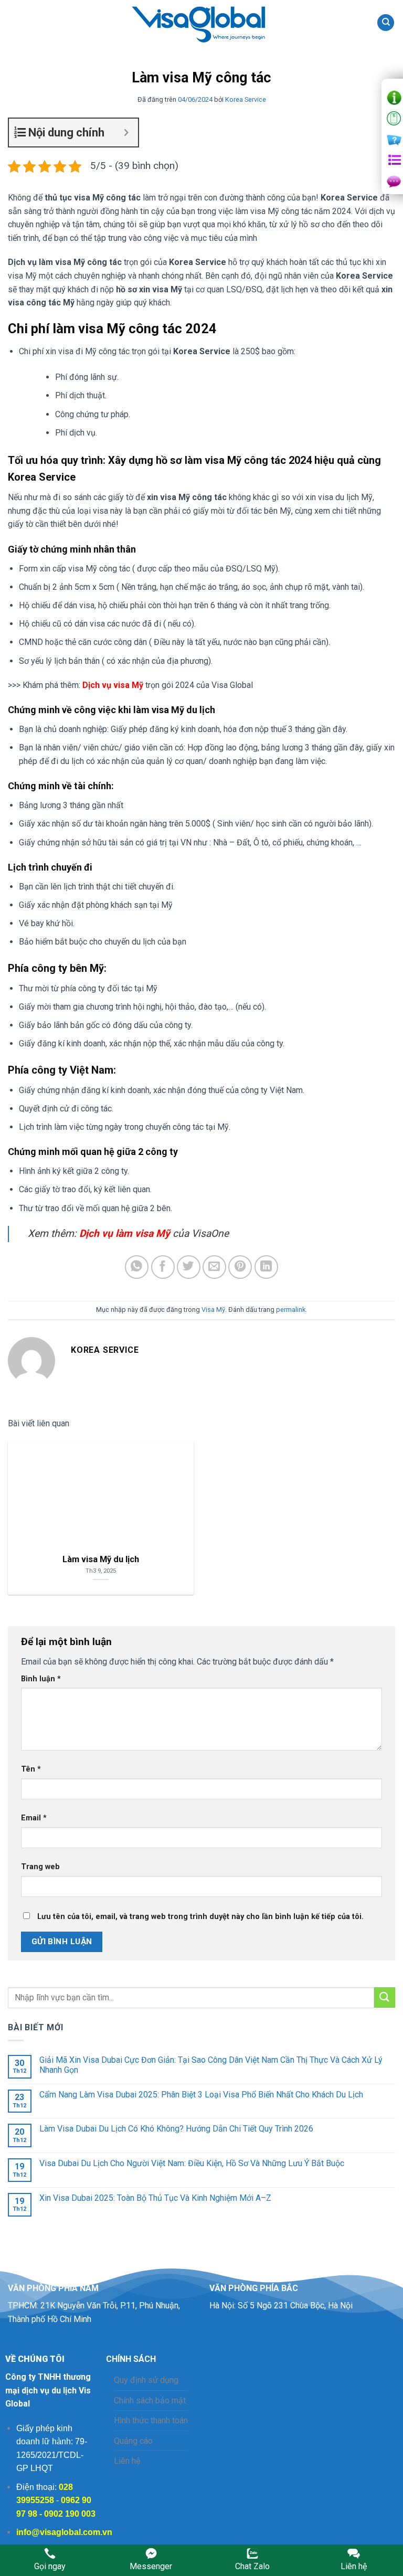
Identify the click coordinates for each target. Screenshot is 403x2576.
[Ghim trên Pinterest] (240, 1267)
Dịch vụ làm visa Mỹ (125, 1233)
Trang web (40, 1867)
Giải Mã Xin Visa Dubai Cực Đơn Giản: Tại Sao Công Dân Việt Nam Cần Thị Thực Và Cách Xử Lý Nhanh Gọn (211, 2065)
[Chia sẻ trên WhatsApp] (137, 1267)
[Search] (386, 23)
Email (34, 1818)
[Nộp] (385, 1997)
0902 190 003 (70, 2514)
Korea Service (246, 99)
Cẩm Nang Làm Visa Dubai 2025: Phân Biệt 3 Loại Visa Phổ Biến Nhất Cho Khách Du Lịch (201, 2095)
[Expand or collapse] (126, 132)
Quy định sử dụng (146, 2380)
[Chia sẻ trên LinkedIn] (266, 1267)
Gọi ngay (50, 2566)
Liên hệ (127, 2461)
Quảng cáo (133, 2441)
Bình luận (41, 1679)
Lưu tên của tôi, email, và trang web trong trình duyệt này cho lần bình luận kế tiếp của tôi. (200, 1917)
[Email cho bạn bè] (214, 1267)
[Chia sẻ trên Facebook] (163, 1267)
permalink (291, 1310)
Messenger (151, 2566)
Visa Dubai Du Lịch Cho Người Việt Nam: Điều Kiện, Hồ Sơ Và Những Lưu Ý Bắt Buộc (192, 2163)
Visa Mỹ (213, 1310)
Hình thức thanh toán (151, 2420)
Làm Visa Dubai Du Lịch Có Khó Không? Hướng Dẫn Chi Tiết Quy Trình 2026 (176, 2129)
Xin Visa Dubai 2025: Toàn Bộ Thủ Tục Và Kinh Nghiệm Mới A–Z (155, 2198)
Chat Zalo (252, 2566)
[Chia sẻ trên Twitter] (189, 1267)
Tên (31, 1769)
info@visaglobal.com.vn (64, 2532)
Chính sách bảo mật (150, 2400)
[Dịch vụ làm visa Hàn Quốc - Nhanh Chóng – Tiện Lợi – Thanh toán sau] (201, 23)
